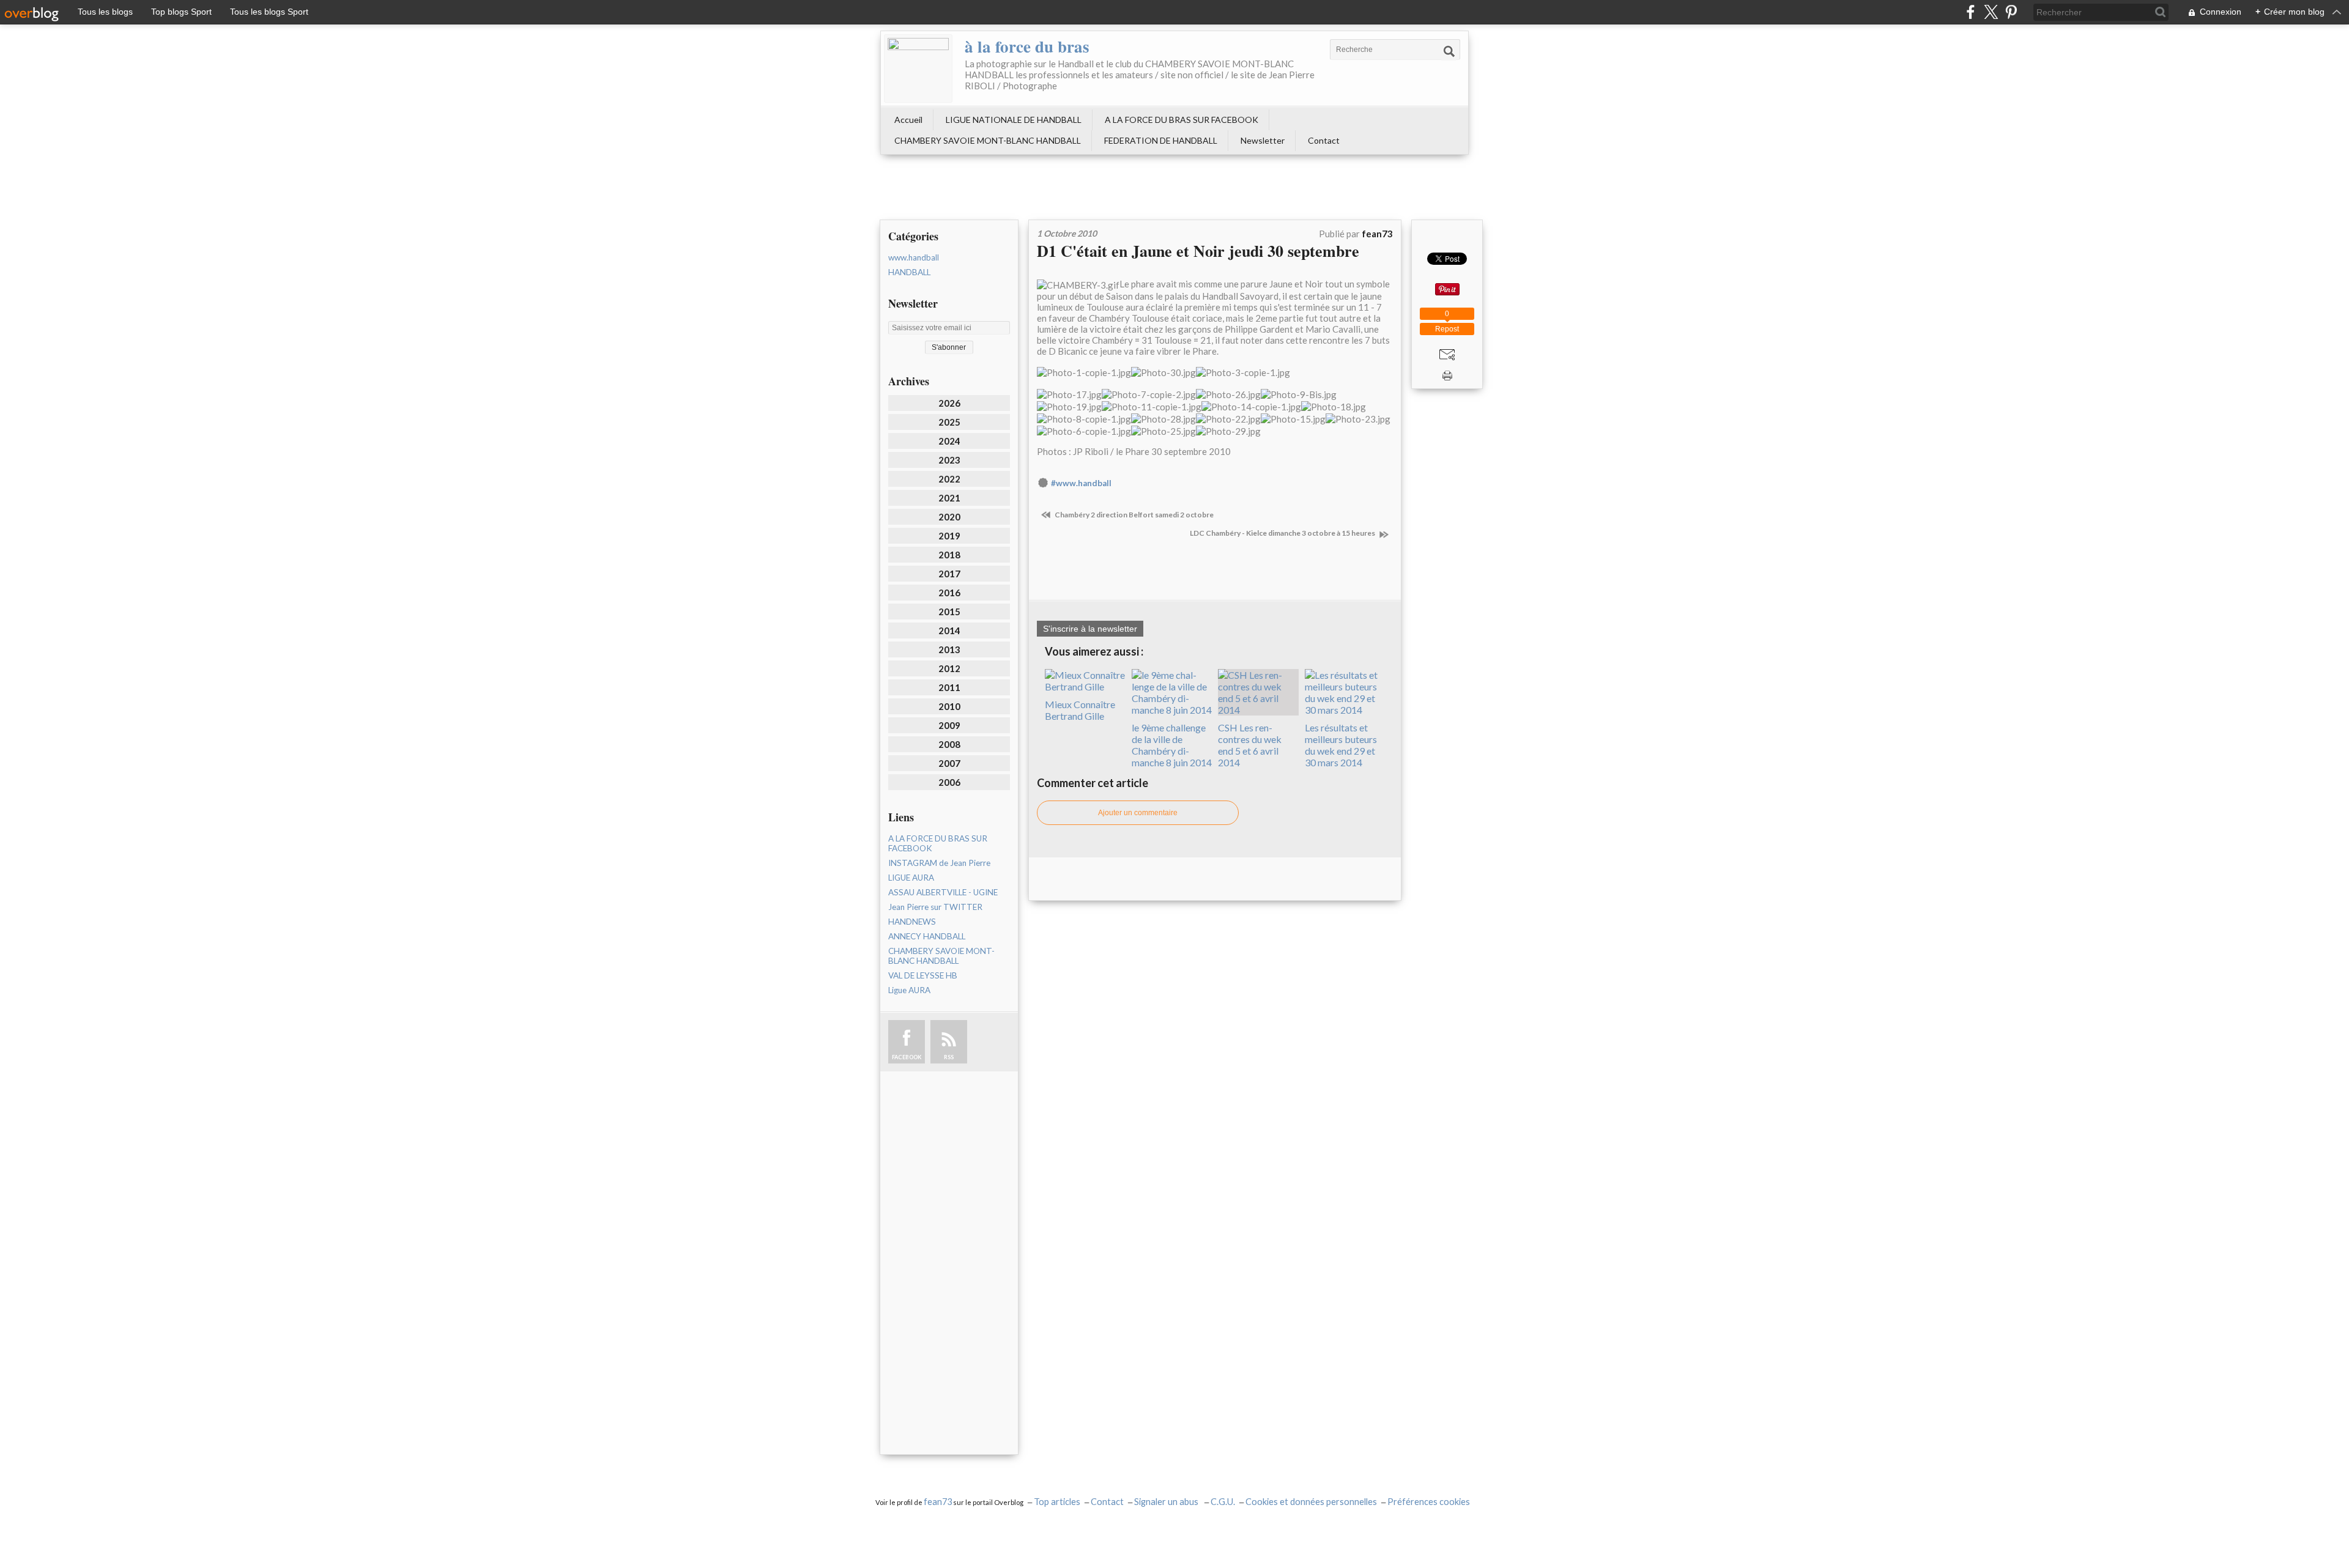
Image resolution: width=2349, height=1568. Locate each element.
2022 (949, 479)
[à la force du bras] (918, 68)
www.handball (914, 257)
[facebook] (1971, 12)
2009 (949, 725)
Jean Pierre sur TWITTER (935, 907)
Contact (1324, 140)
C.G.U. (1223, 1502)
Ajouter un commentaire (1138, 813)
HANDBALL (909, 272)
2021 (949, 498)
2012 (949, 668)
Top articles (1057, 1502)
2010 (949, 706)
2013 (949, 649)
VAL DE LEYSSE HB (923, 975)
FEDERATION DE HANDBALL (1161, 140)
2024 (949, 441)
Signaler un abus (1167, 1502)
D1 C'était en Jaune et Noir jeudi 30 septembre (1198, 251)
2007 (949, 763)
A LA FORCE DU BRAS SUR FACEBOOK (1182, 120)
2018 (949, 555)
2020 (949, 517)
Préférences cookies (1429, 1502)
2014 (949, 631)
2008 (949, 744)
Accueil (908, 120)
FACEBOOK (907, 1057)
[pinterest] (2011, 12)
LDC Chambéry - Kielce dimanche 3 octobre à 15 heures (1283, 533)
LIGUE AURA (911, 878)
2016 (949, 593)
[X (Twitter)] (1991, 12)
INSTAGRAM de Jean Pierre (939, 863)
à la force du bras (1027, 46)
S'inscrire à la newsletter (1090, 629)
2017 (949, 574)
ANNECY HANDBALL (927, 936)
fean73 (938, 1502)
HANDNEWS (912, 922)
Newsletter (1263, 140)
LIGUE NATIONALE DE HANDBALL (1014, 120)
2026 (949, 403)
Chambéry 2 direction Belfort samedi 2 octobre (1134, 515)
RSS (949, 1057)
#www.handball (1081, 483)
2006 (949, 782)
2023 (949, 460)
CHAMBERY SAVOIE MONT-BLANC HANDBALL (988, 140)
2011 (949, 687)
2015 (949, 612)
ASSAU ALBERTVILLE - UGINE (943, 892)
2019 (949, 536)
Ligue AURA (909, 990)
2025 (949, 422)
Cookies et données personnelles (1311, 1502)
